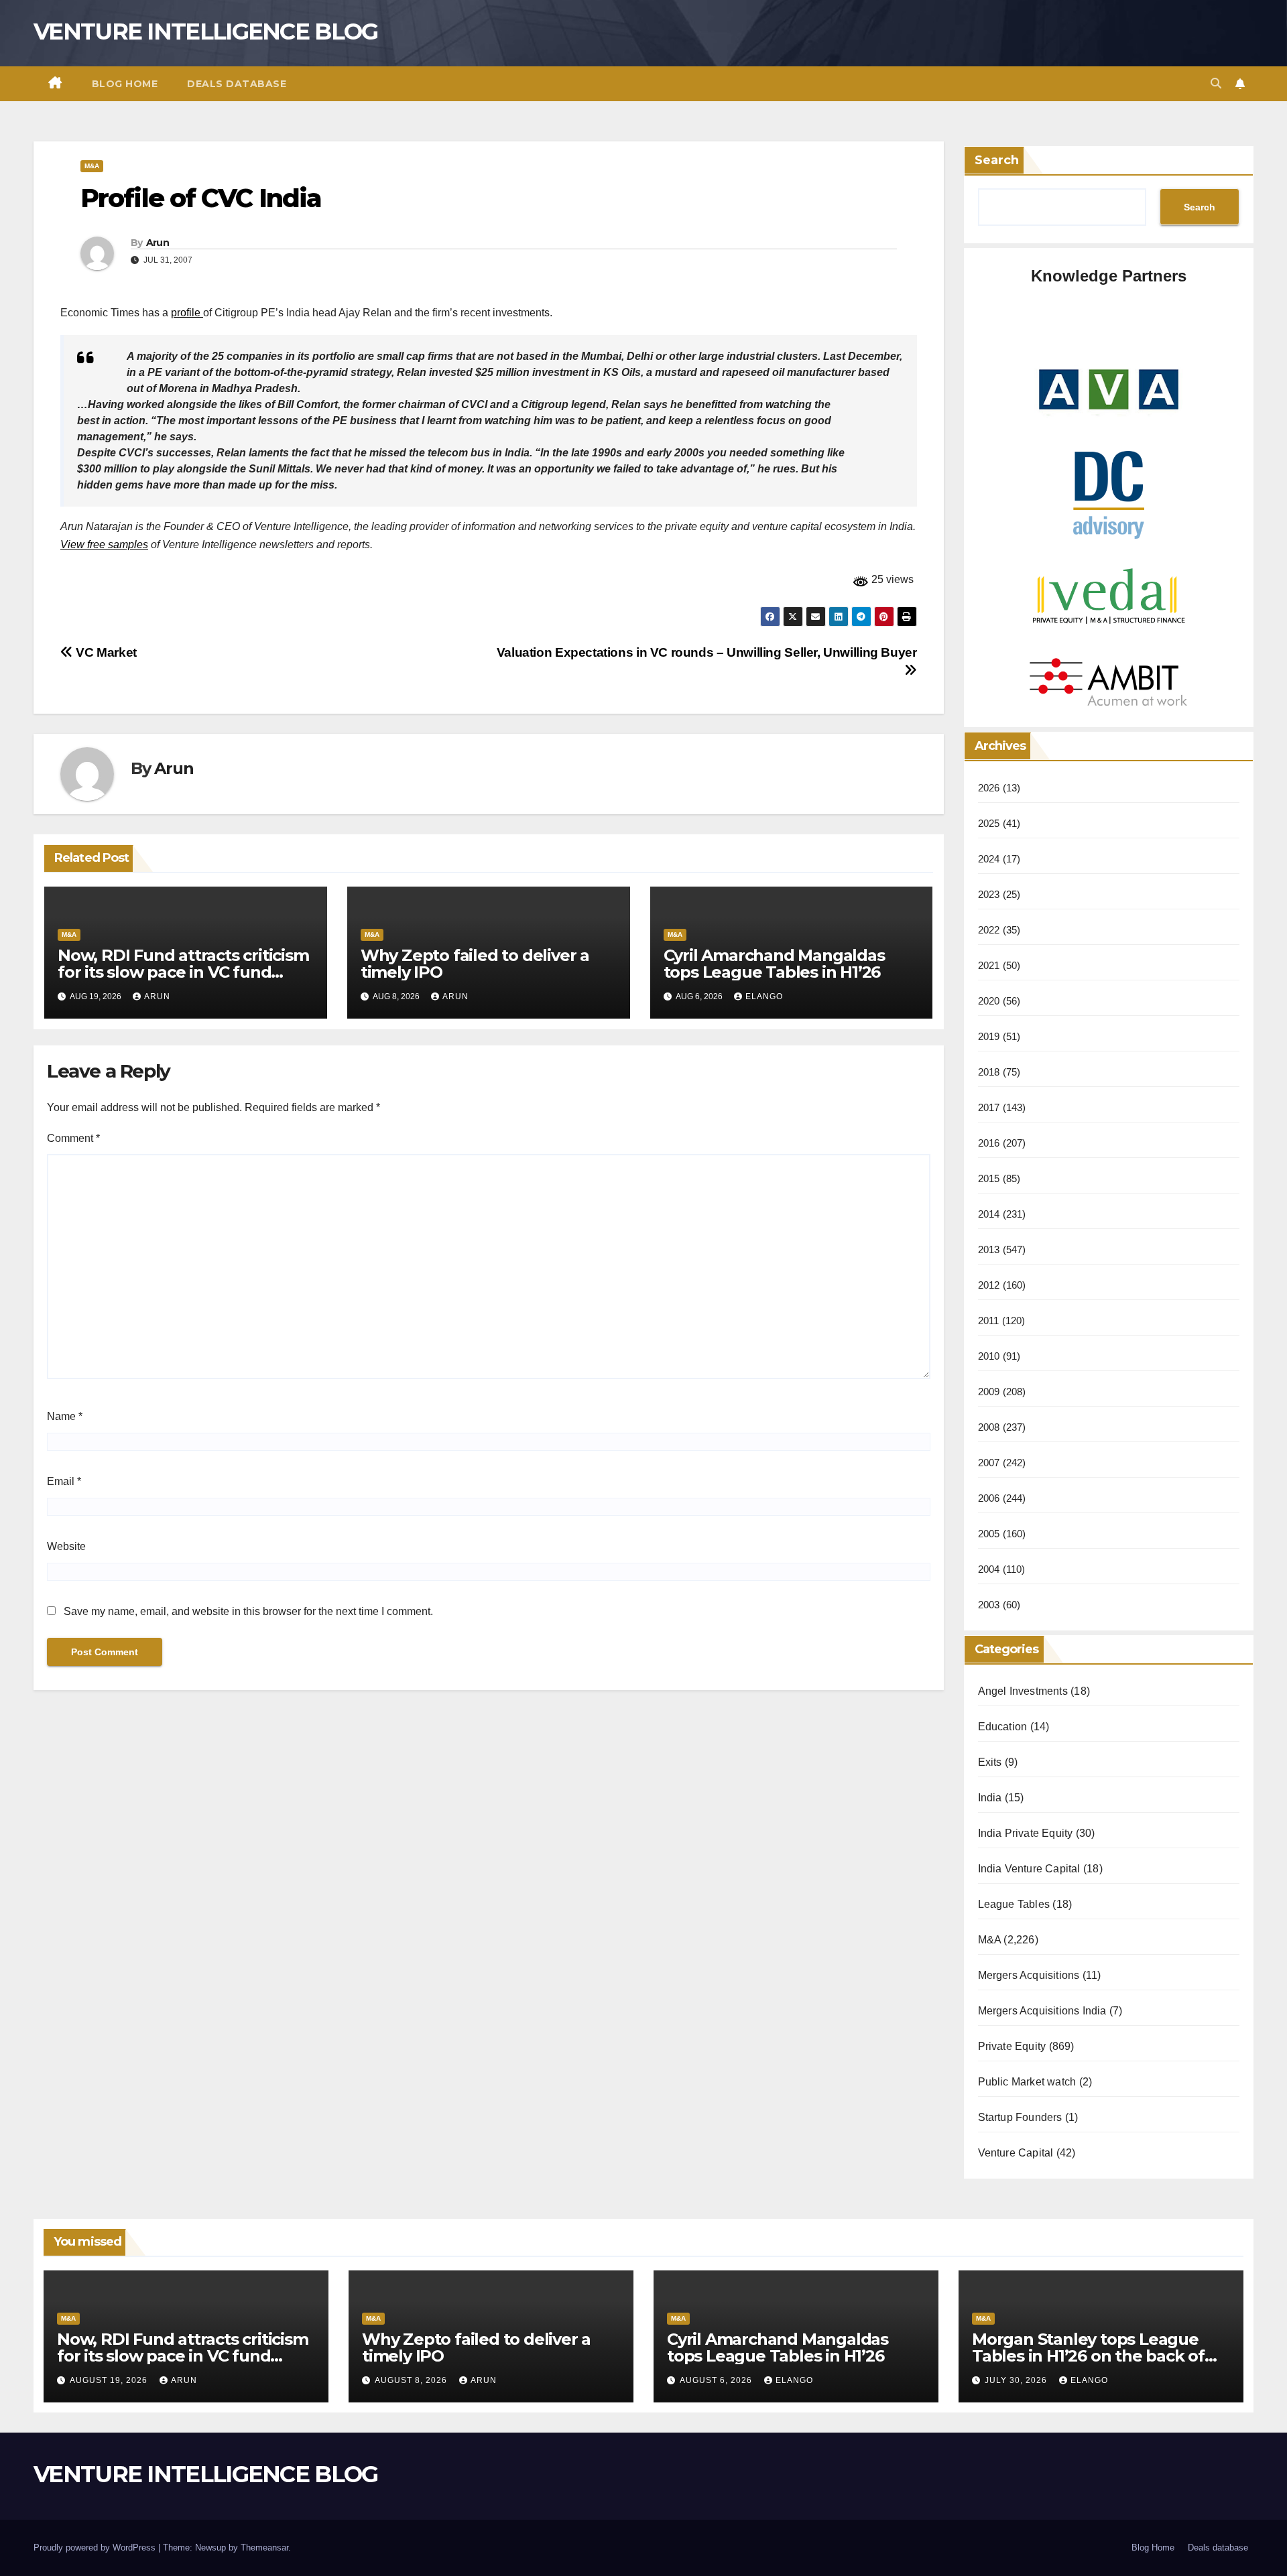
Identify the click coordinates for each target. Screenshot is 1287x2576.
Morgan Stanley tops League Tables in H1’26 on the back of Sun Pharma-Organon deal (1088, 2356)
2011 (989, 1321)
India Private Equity (1026, 1833)
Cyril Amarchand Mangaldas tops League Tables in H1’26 (774, 964)
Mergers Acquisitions (1029, 1975)
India (990, 1798)
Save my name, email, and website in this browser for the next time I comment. (248, 1611)
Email (64, 1481)
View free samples (104, 544)
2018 (989, 1072)
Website (66, 1546)
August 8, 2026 (412, 2380)
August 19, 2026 (110, 2380)
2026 (989, 788)
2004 (989, 1569)
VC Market (105, 652)
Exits (990, 1762)
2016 (989, 1143)
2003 (989, 1605)
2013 (989, 1249)
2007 (989, 1463)
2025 (989, 823)
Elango (764, 996)
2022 (989, 930)
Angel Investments (1023, 1691)
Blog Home (125, 84)
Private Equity (1012, 2046)
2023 (989, 894)
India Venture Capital (1029, 1869)
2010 (989, 1356)
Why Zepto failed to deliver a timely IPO (475, 964)
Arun (158, 243)
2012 (989, 1285)
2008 (989, 1427)
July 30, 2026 (1017, 2380)
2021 (989, 965)
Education (1003, 1727)
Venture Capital (1016, 2153)
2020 (989, 1001)
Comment (73, 1138)
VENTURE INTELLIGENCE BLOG (206, 31)
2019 (989, 1036)
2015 (989, 1178)
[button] (1216, 83)
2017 (989, 1107)
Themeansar (264, 2548)
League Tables (1014, 1904)
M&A (92, 166)
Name (65, 1416)
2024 (989, 859)
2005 (989, 1534)
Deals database (237, 84)
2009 (989, 1392)
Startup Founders (1020, 2117)
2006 (989, 1498)
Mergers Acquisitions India (1042, 2011)
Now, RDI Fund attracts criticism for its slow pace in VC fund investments (183, 972)
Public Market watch (1027, 2082)
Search (997, 160)
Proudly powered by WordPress (96, 2548)
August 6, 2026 (717, 2380)
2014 (989, 1214)
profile (187, 313)
